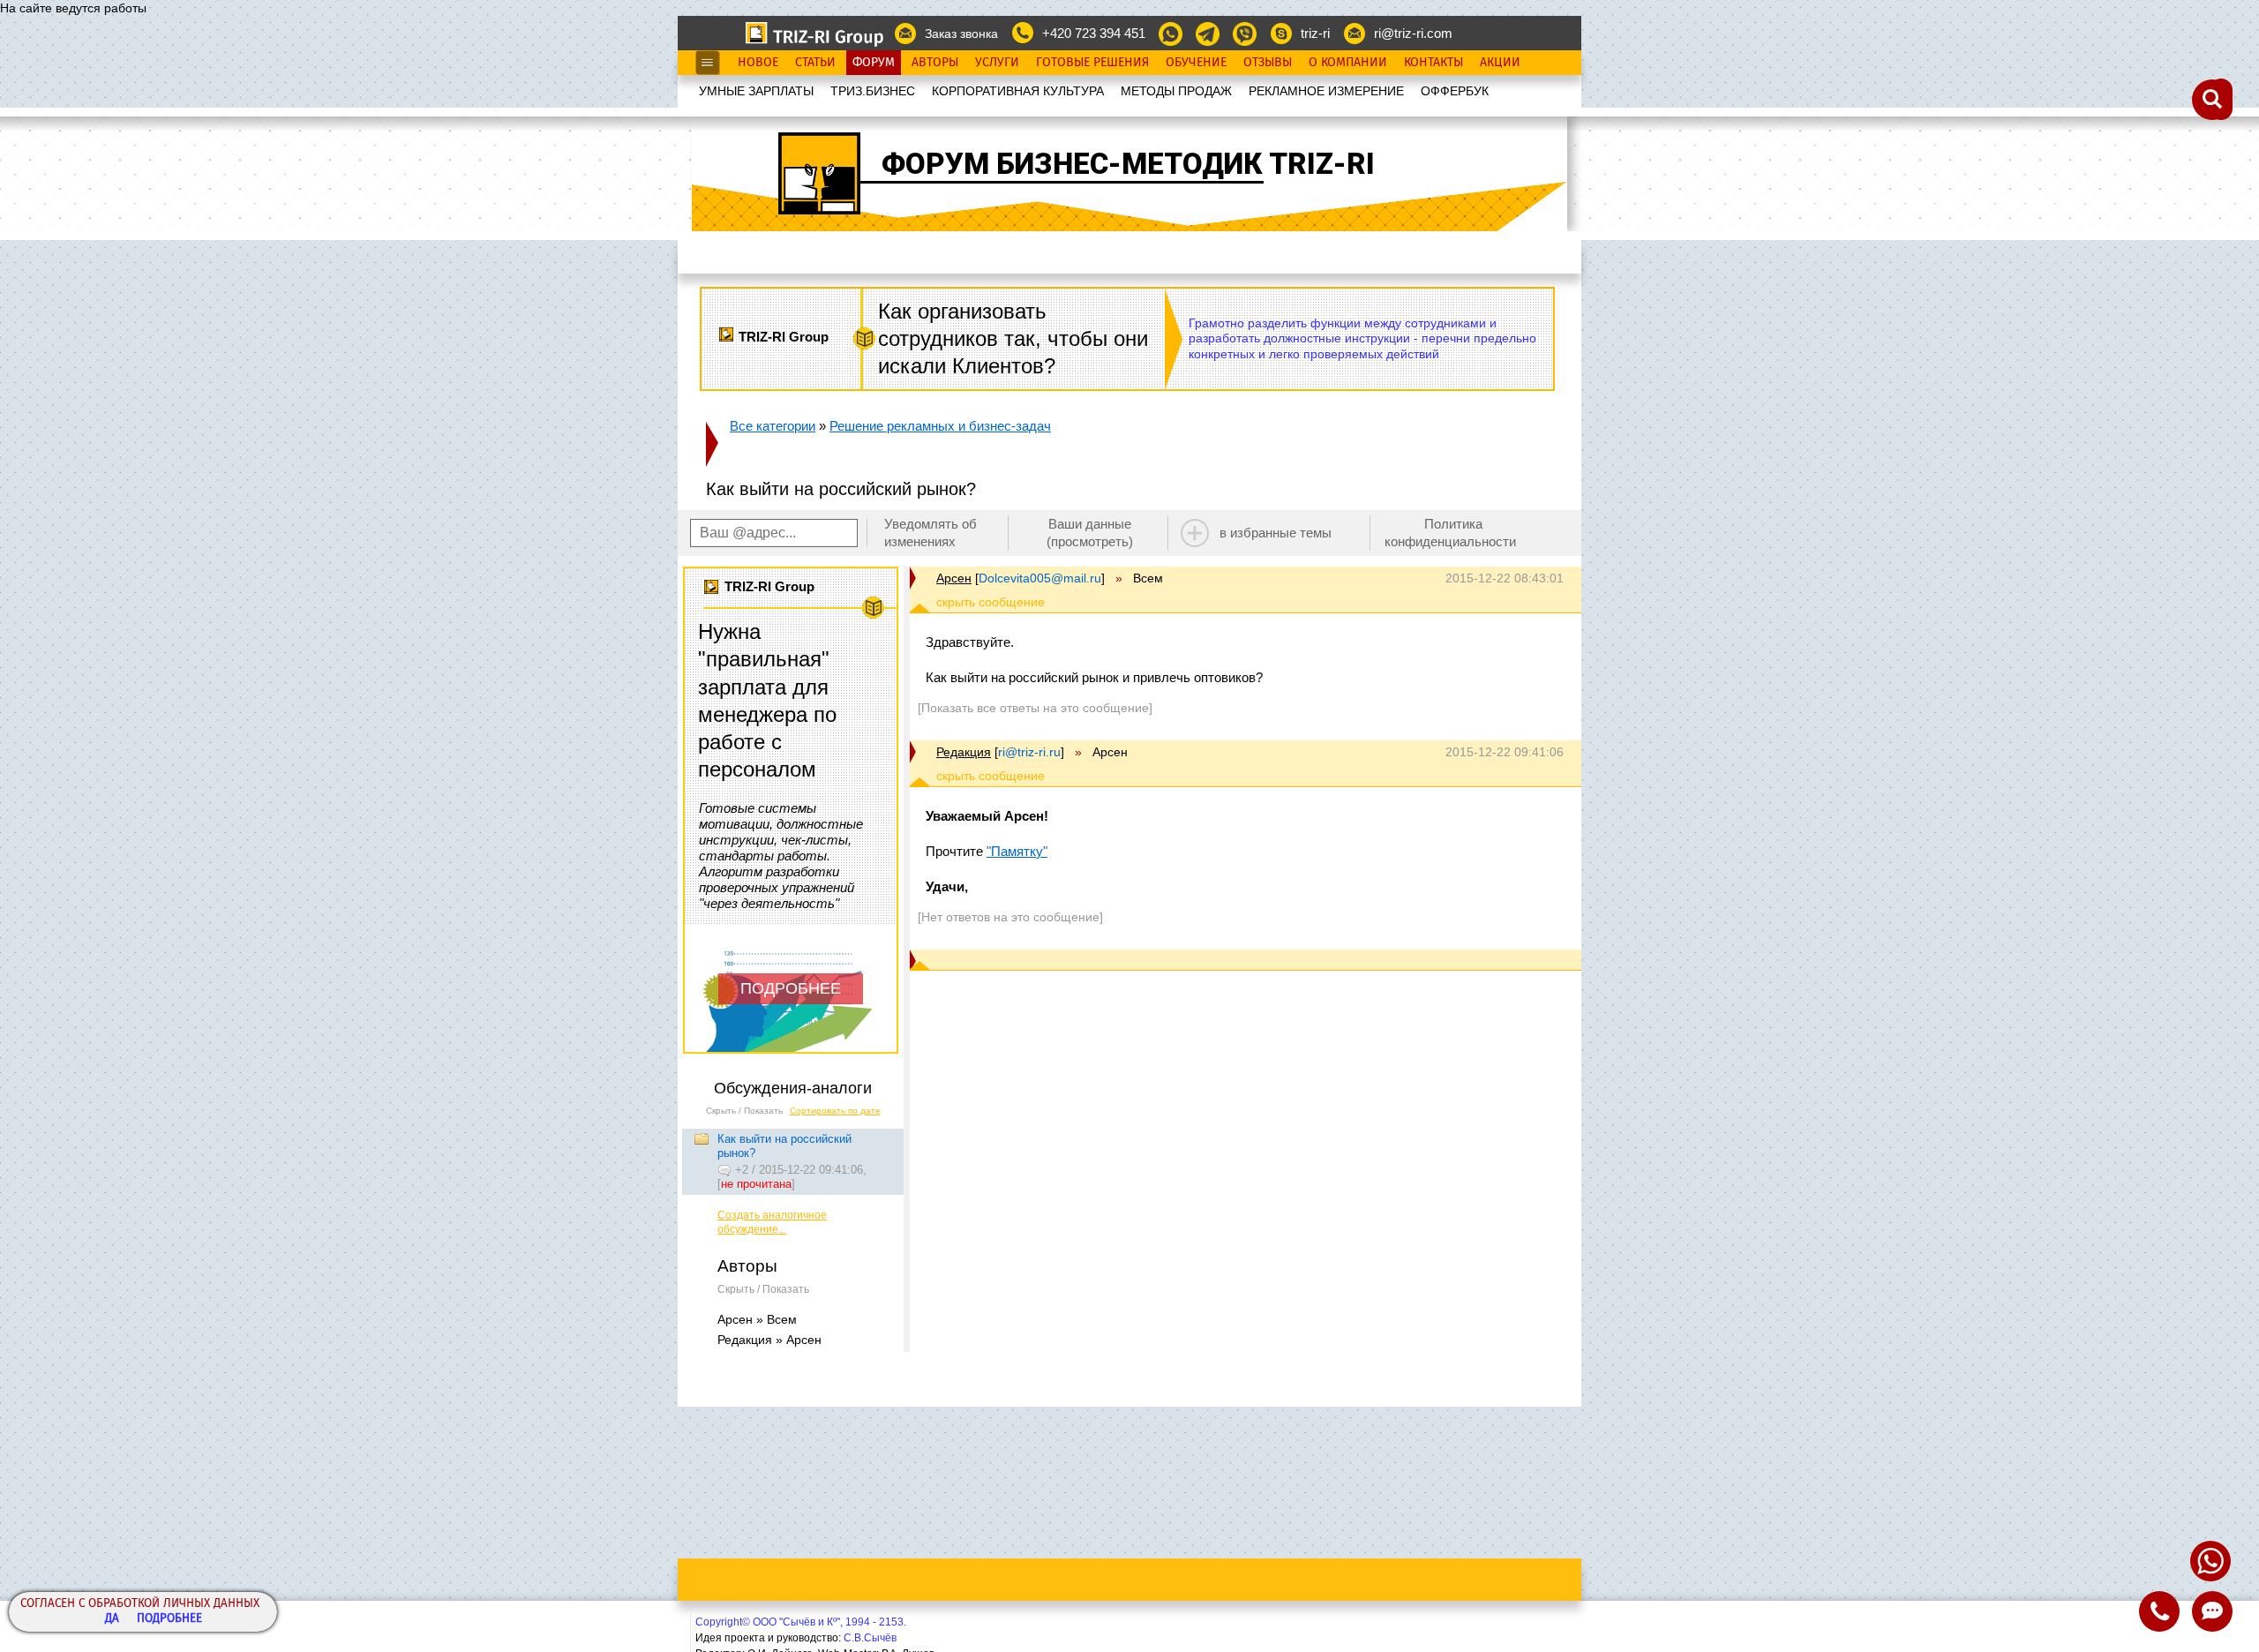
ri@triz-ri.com (1413, 33)
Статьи (815, 63)
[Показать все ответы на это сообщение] (1035, 708)
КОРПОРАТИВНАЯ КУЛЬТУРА (1018, 91)
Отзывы (1268, 63)
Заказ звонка (961, 34)
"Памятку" (1017, 851)
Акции (1500, 63)
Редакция (964, 752)
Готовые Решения (1092, 63)
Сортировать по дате (835, 1111)
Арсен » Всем (757, 1319)
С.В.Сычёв (870, 1638)
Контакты (1433, 63)
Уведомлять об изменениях (931, 533)
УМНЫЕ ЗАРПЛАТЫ (756, 91)
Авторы (935, 63)
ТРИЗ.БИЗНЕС (873, 91)
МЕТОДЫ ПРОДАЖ (1176, 91)
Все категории (773, 426)
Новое (758, 63)
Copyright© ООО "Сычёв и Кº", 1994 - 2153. (801, 1622)
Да (112, 1619)
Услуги (997, 63)
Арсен (954, 578)
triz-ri (1315, 33)
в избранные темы (1276, 533)
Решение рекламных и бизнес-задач (940, 426)
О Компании (1348, 63)
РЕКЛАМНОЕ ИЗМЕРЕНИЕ (1326, 91)
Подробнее (169, 1619)
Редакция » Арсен (769, 1340)
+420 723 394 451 (1094, 33)
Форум (874, 63)
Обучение (1196, 63)
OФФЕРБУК (1455, 91)
